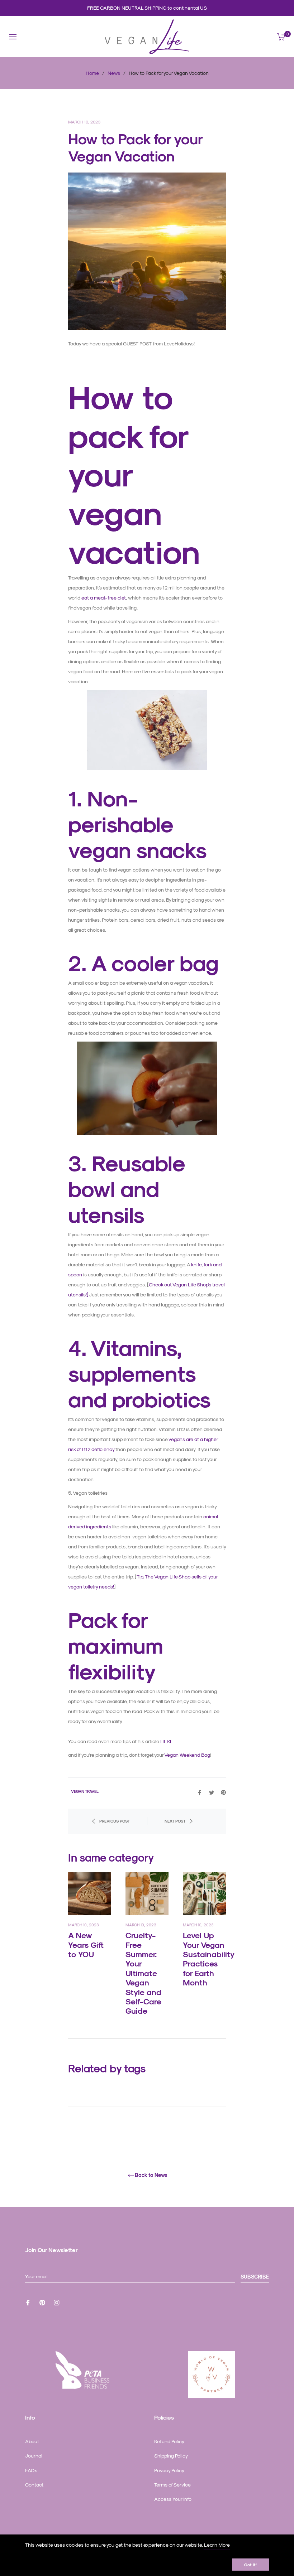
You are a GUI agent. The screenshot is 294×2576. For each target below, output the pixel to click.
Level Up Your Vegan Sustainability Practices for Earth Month (208, 1959)
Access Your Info (173, 2499)
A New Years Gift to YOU (86, 1944)
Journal (34, 2456)
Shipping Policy (171, 2456)
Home (92, 73)
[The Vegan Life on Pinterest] (42, 2302)
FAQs (31, 2470)
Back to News (151, 2175)
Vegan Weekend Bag (187, 1755)
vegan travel (85, 1791)
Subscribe (255, 2277)
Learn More (217, 2545)
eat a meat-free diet (104, 598)
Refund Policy (169, 2441)
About (32, 2441)
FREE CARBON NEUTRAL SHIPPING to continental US (147, 8)
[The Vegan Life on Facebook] (28, 2302)
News (114, 73)
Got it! (250, 2565)
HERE (167, 1741)
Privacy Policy (169, 2470)
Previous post (115, 1821)
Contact (34, 2485)
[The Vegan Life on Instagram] (57, 2302)
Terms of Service (172, 2485)
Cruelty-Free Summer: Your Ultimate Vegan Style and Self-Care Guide (143, 1973)
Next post (175, 1821)
